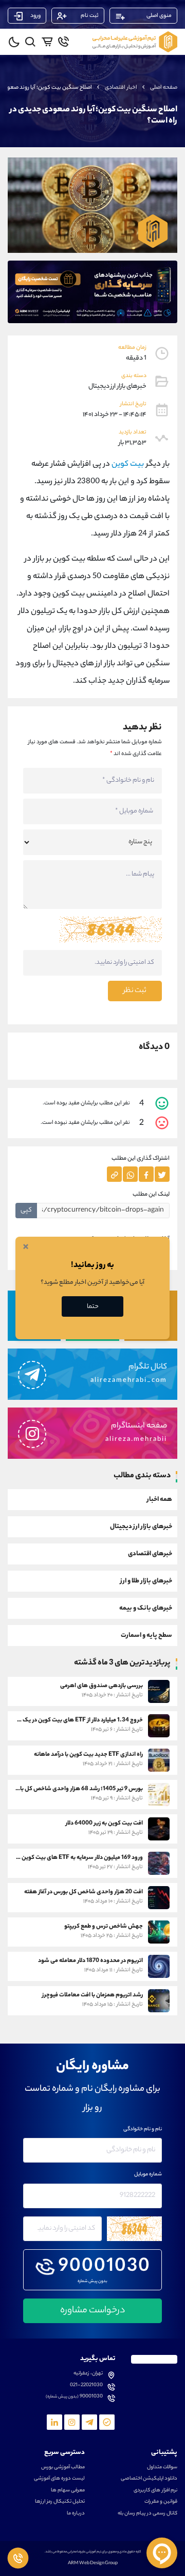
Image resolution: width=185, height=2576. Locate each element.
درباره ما (76, 2514)
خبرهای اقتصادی (150, 1554)
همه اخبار (160, 1500)
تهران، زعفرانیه (88, 2374)
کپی (26, 1210)
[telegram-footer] (107, 2422)
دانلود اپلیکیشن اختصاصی (149, 2479)
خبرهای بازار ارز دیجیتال (141, 1527)
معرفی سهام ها (68, 2491)
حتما (93, 1307)
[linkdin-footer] (54, 2422)
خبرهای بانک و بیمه (146, 1608)
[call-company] (63, 42)
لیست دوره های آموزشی (59, 2479)
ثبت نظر (135, 991)
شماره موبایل (148, 2175)
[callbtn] (18, 2558)
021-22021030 (86, 2386)
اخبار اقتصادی (121, 88)
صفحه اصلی (164, 88)
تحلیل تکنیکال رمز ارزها (60, 2502)
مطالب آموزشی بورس (63, 2468)
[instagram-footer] (72, 2422)
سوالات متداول (162, 2468)
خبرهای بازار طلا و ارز (146, 1581)
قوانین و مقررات (161, 2502)
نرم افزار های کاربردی (155, 2491)
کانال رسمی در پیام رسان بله (147, 2514)
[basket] (47, 42)
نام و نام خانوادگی (143, 2130)
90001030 (105, 2268)
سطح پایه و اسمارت (146, 1636)
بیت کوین (128, 464)
